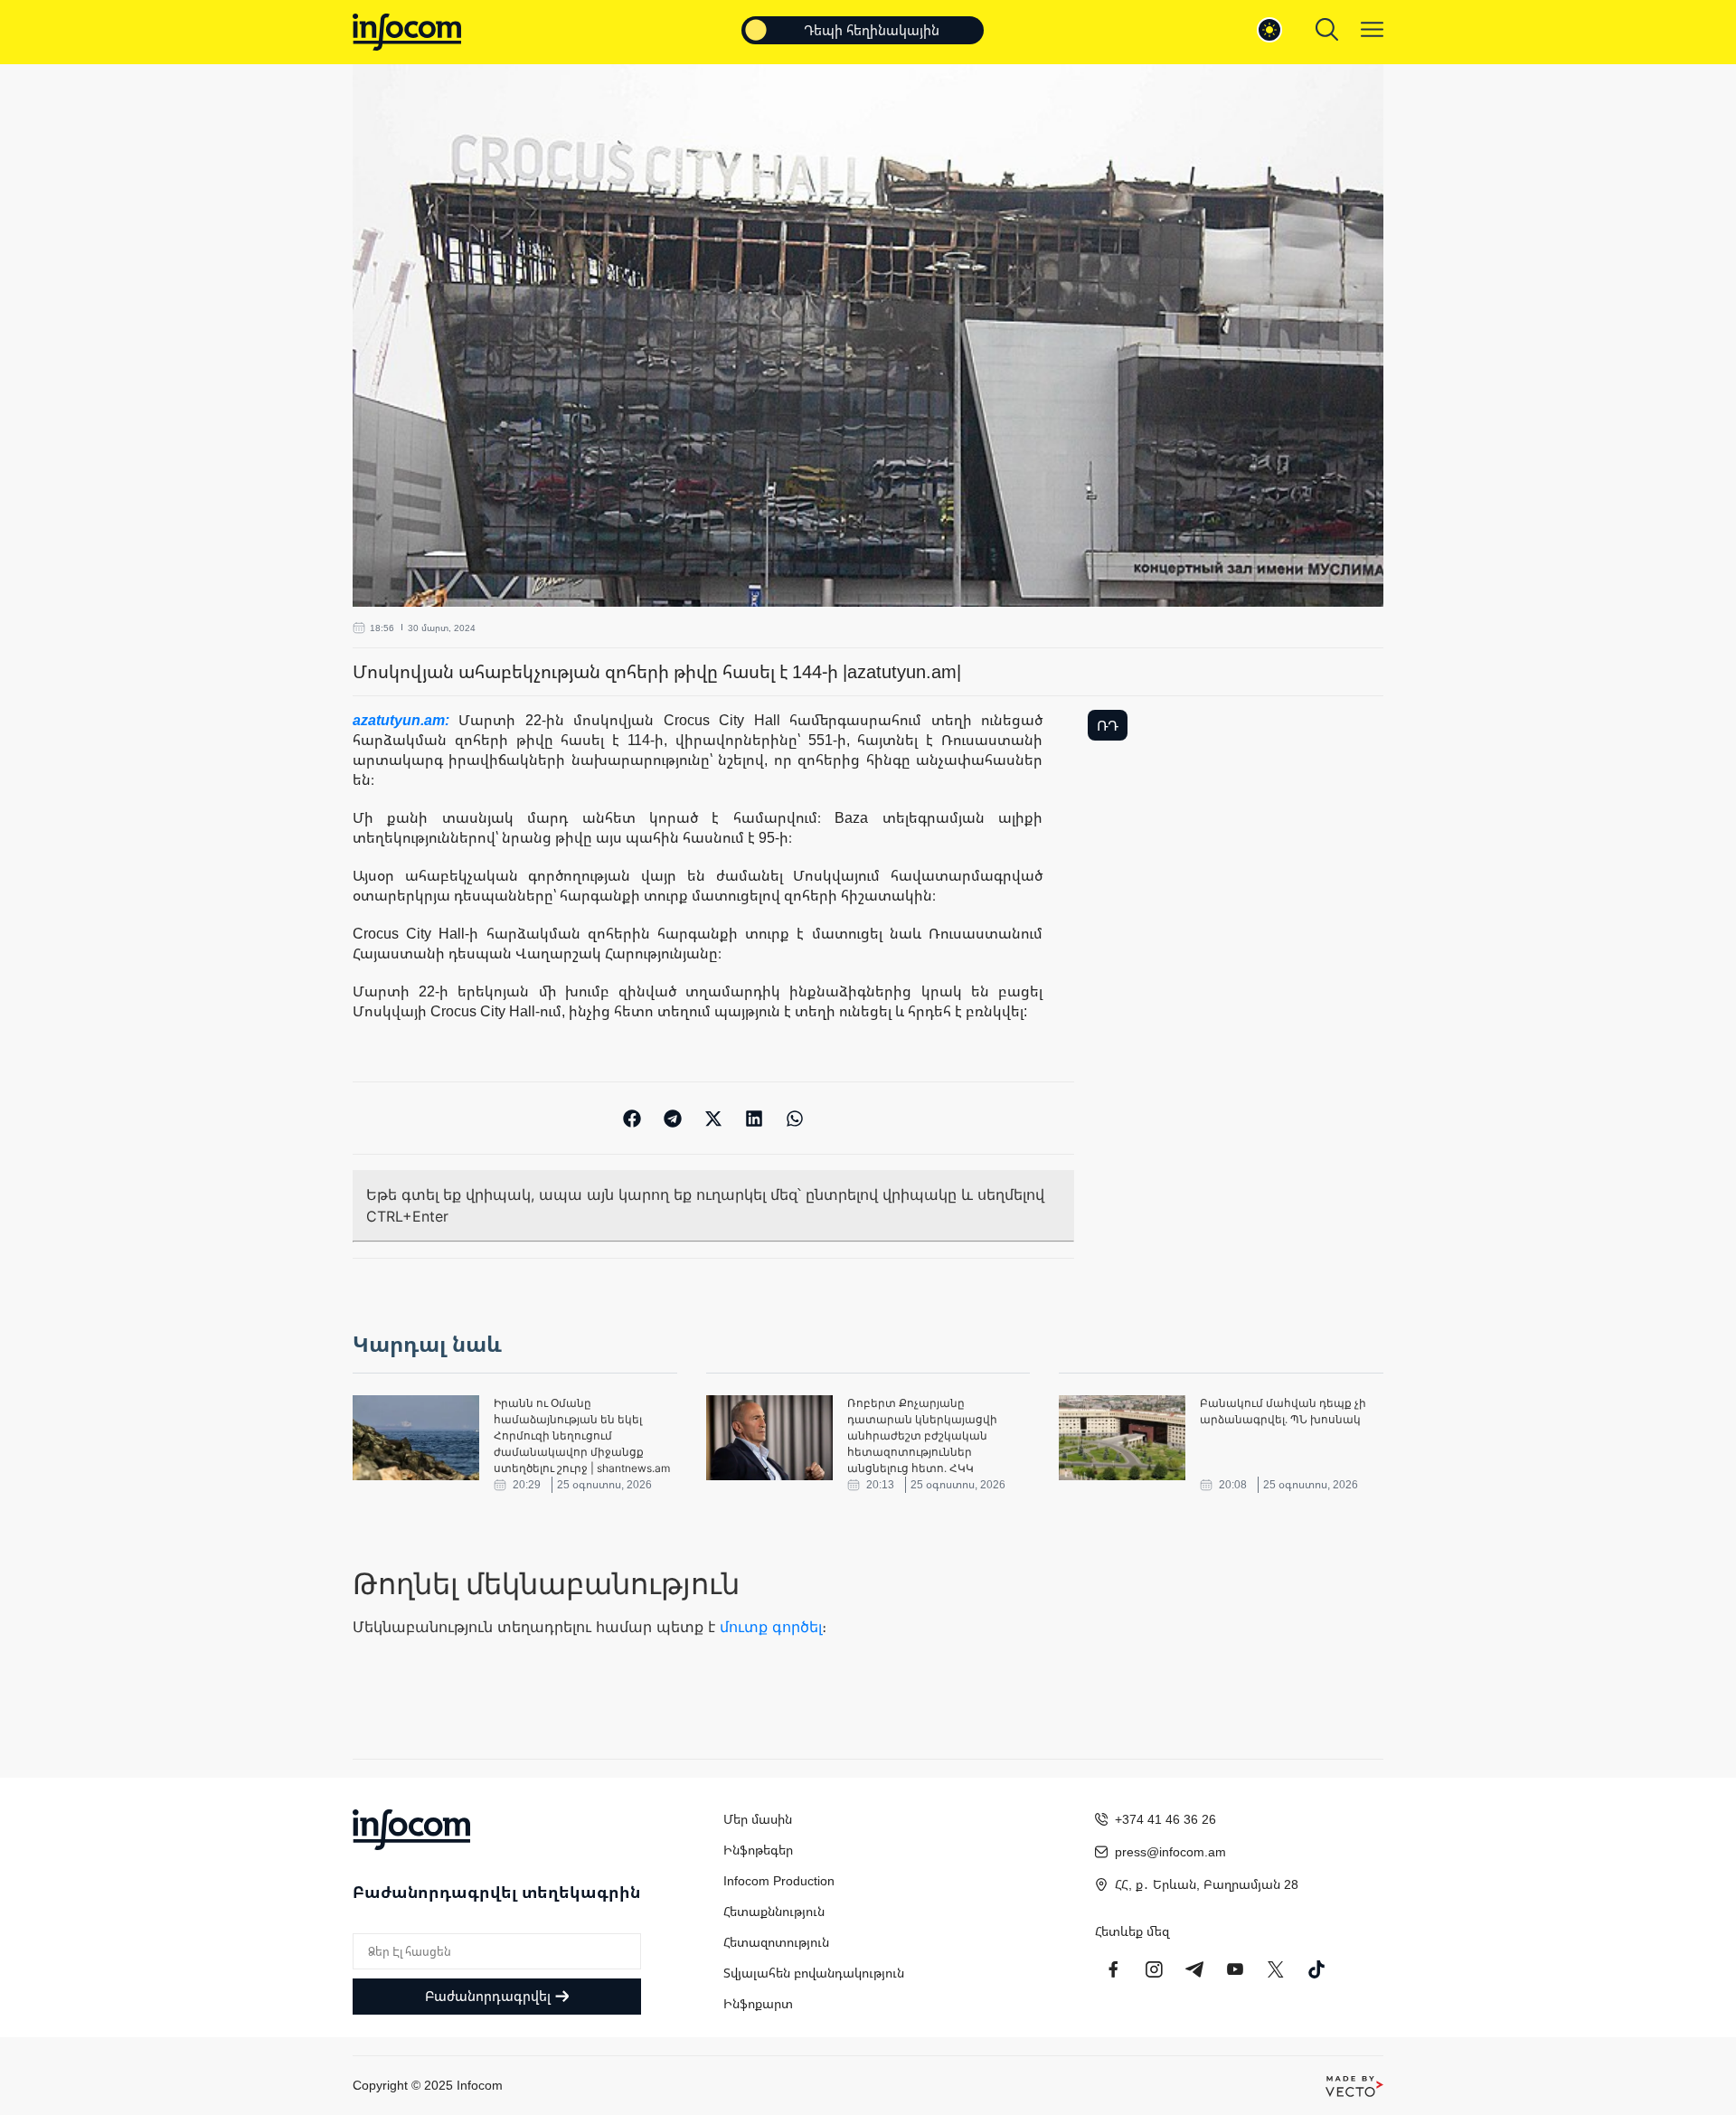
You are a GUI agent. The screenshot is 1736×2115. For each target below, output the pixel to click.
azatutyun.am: (406, 720)
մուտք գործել (771, 1627)
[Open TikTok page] (1316, 1969)
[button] (632, 1118)
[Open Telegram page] (1194, 1969)
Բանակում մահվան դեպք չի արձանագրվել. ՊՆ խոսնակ (1283, 1411)
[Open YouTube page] (1235, 1969)
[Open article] (416, 1438)
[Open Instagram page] (1154, 1969)
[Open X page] (1276, 1969)
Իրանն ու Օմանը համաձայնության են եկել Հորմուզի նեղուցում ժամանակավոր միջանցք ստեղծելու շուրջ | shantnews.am (582, 1435)
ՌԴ (1108, 725)
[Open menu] (1372, 29)
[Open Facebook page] (1113, 1969)
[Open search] (1327, 29)
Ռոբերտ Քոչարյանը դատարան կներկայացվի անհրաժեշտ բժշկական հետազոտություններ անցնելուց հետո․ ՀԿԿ (922, 1435)
